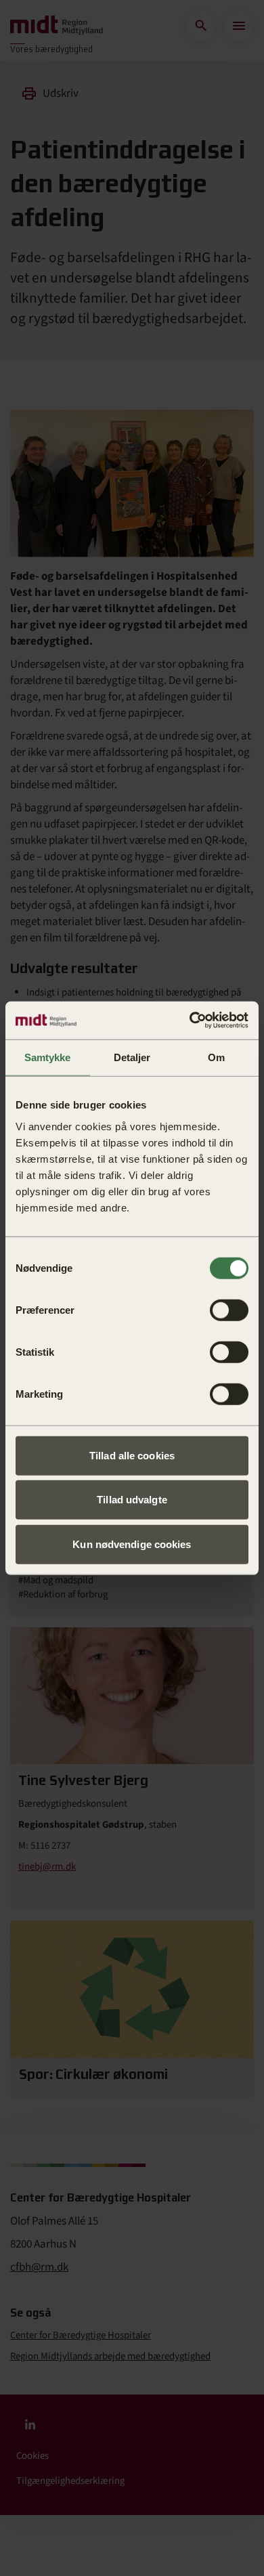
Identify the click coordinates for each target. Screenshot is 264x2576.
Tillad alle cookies (132, 1455)
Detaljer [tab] (132, 1057)
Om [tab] (216, 1057)
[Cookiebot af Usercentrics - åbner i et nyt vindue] (190, 1021)
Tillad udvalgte (132, 1500)
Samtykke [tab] (47, 1057)
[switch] (229, 1310)
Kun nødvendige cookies (132, 1544)
